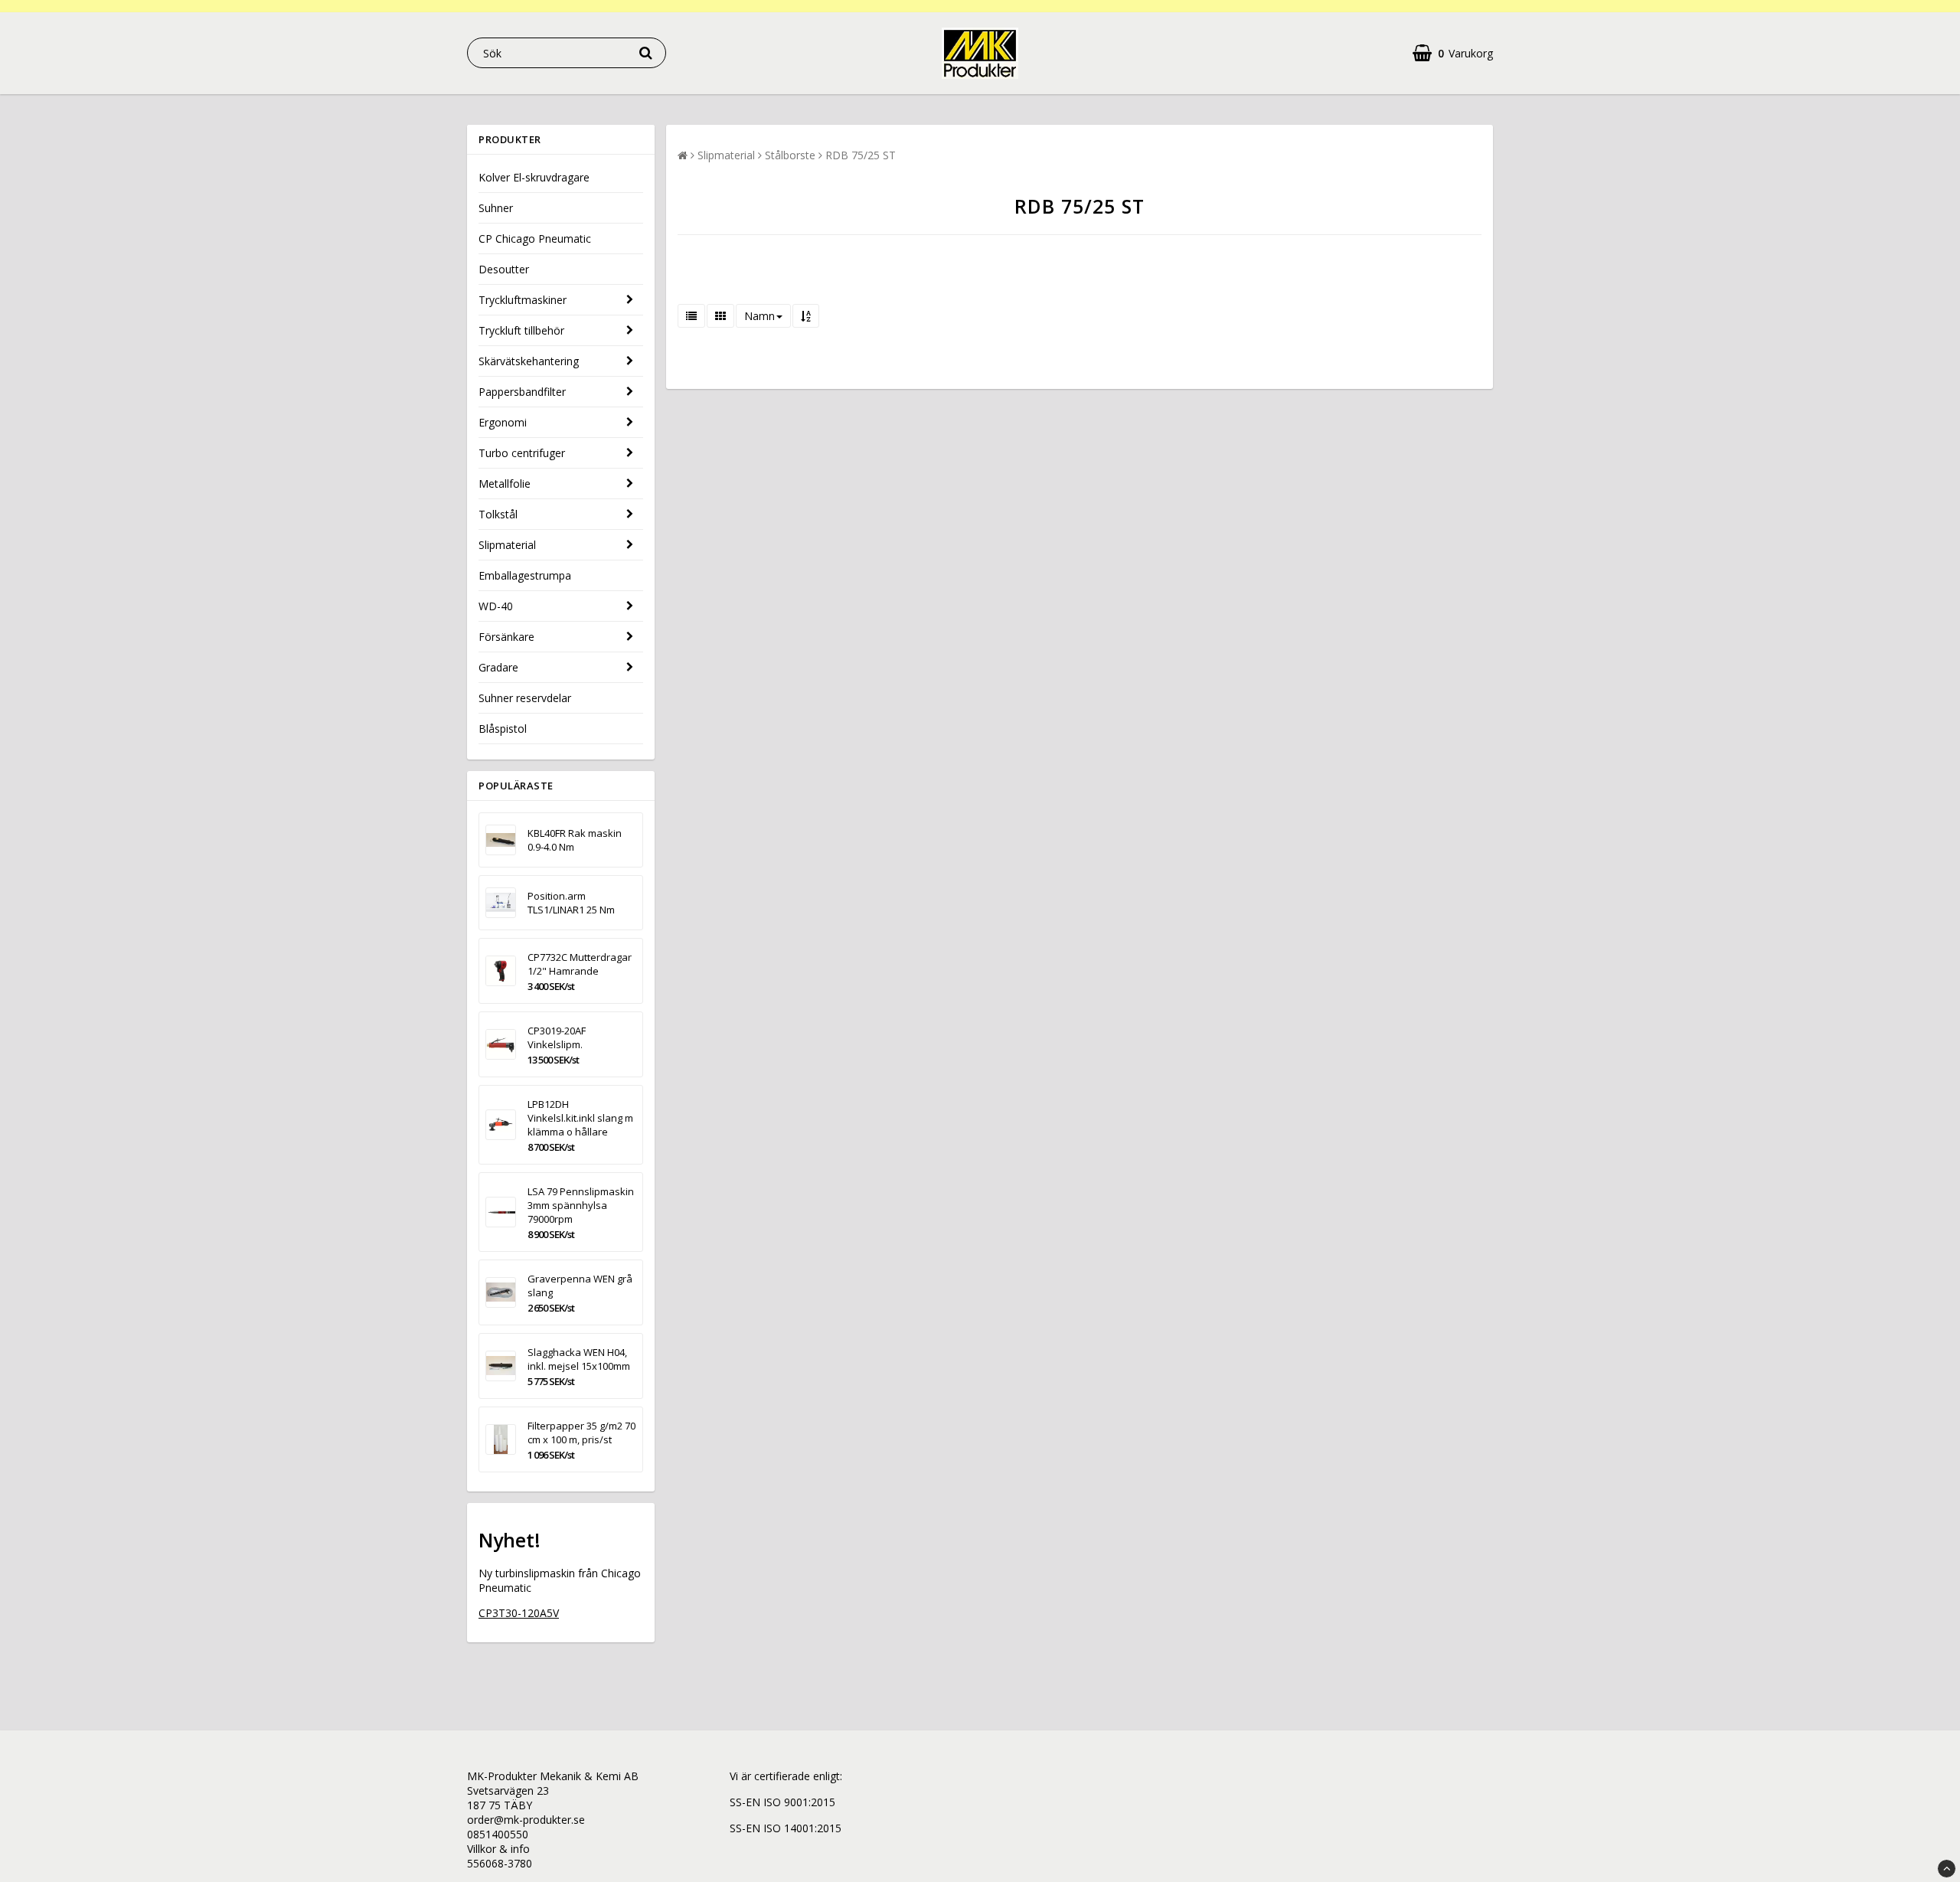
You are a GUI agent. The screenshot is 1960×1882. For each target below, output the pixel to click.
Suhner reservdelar (525, 698)
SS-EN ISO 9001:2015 (782, 1802)
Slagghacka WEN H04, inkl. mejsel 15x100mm (579, 1359)
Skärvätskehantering (529, 361)
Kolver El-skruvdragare (534, 177)
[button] (1453, 53)
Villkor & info (498, 1849)
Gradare (498, 667)
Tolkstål (498, 514)
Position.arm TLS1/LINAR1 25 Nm (571, 903)
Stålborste (790, 155)
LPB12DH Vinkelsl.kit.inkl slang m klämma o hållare (580, 1118)
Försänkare (506, 637)
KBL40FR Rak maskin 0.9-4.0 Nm (575, 840)
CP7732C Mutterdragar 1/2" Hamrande (580, 964)
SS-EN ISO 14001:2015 (786, 1828)
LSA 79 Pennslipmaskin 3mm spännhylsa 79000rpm (581, 1205)
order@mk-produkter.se (526, 1820)
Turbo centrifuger (522, 453)
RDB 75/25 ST (861, 155)
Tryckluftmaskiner (523, 300)
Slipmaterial (507, 545)
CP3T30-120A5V (519, 1613)
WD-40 (496, 606)
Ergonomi (503, 422)
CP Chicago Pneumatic (535, 239)
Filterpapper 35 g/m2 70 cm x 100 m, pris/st (581, 1433)
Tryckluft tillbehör (521, 330)
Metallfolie (505, 484)
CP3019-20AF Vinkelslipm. (557, 1037)
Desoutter (504, 269)
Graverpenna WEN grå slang (580, 1286)
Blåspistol (503, 729)
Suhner (496, 208)
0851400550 (498, 1834)
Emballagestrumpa (525, 575)
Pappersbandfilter (522, 392)
